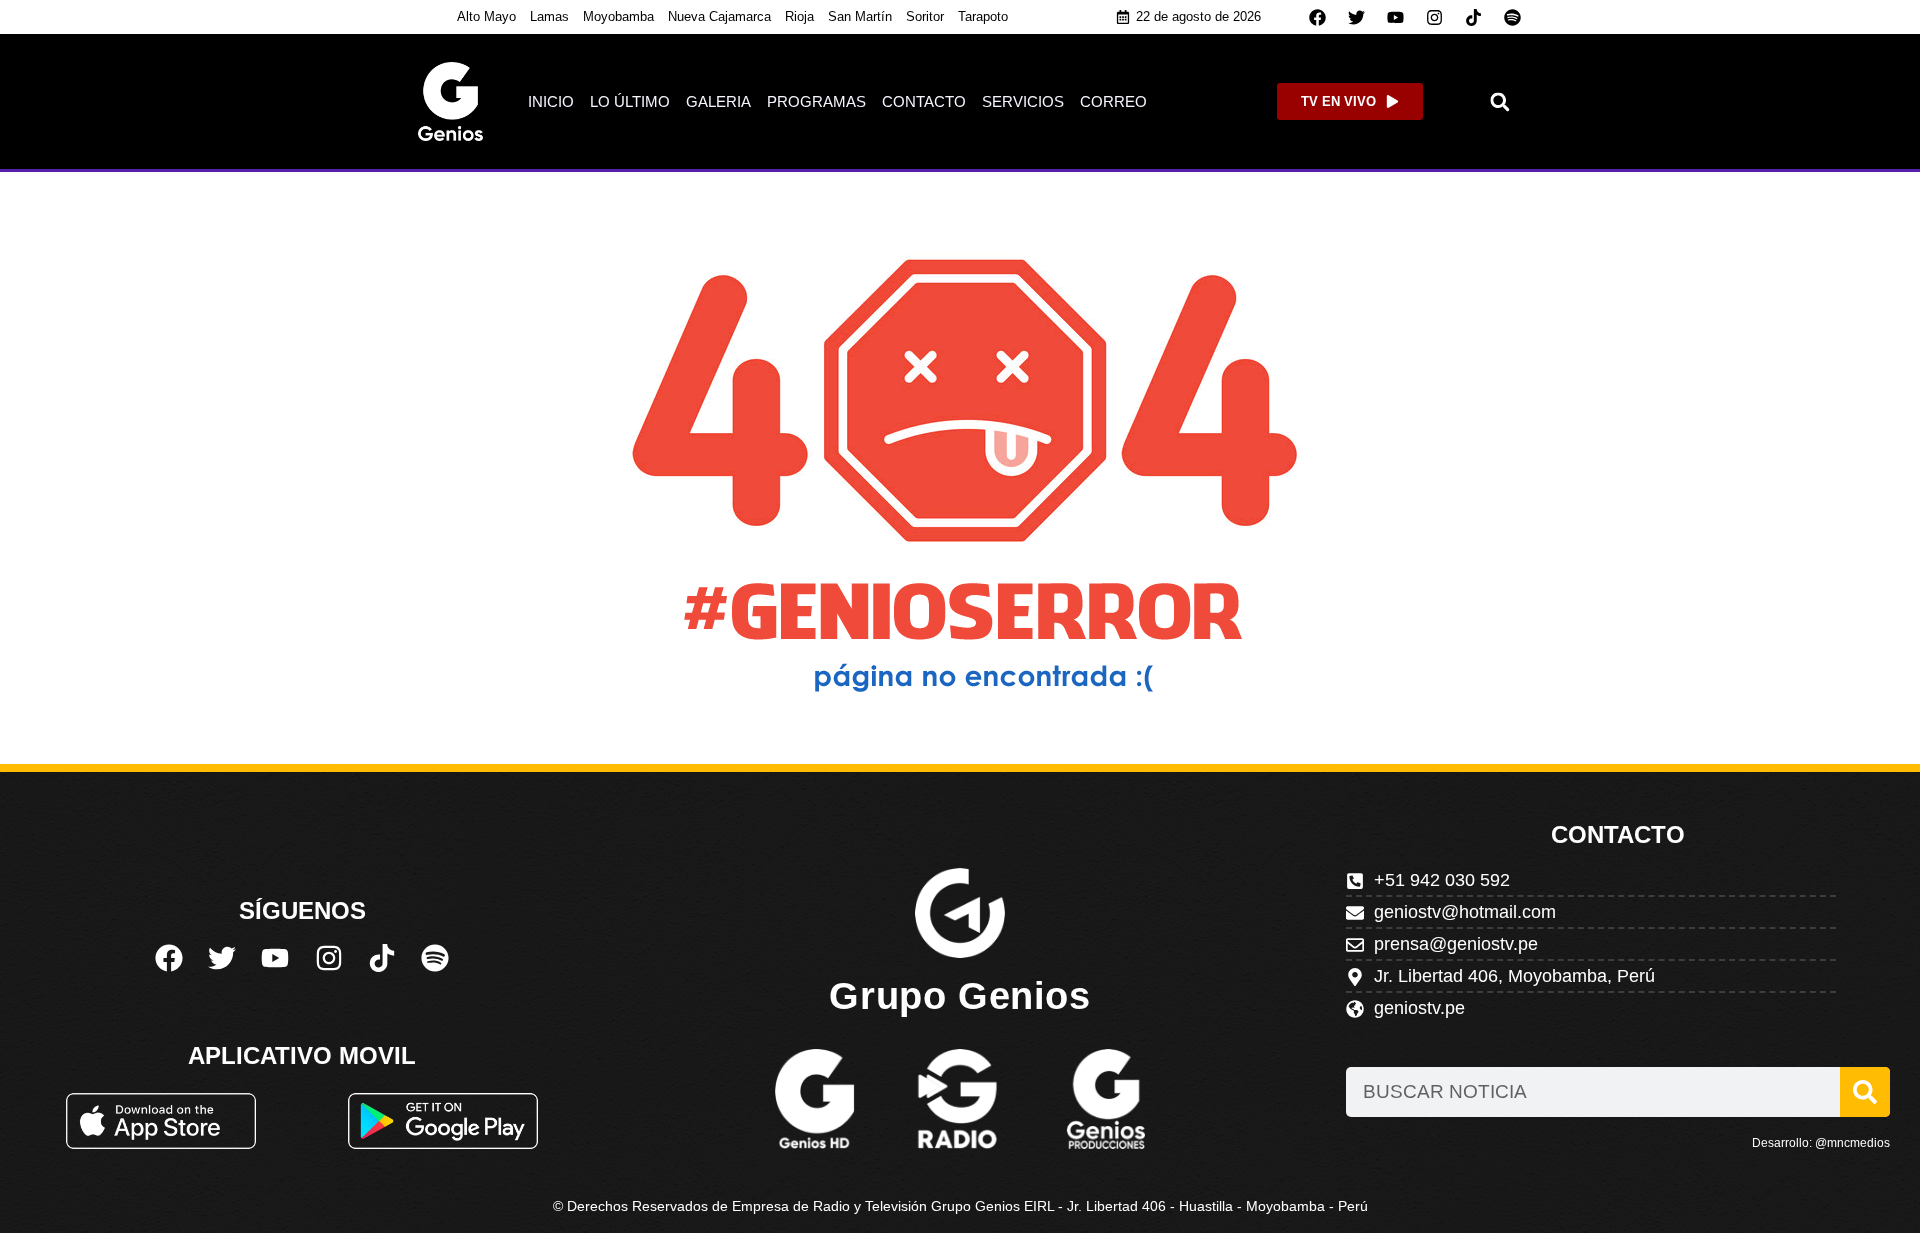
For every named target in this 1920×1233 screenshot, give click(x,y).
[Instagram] (1435, 17)
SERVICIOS (1023, 101)
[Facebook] (1318, 17)
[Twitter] (1357, 17)
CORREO (1113, 101)
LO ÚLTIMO (630, 101)
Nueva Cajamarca (719, 16)
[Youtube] (1396, 17)
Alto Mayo (486, 16)
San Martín (860, 16)
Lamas (549, 16)
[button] (1500, 101)
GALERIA (718, 101)
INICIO (551, 101)
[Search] (1865, 1092)
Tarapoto (983, 16)
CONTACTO (924, 101)
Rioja (799, 16)
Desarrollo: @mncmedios (1821, 1143)
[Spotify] (1513, 17)
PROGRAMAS (816, 101)
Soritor (925, 16)
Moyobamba (618, 16)
